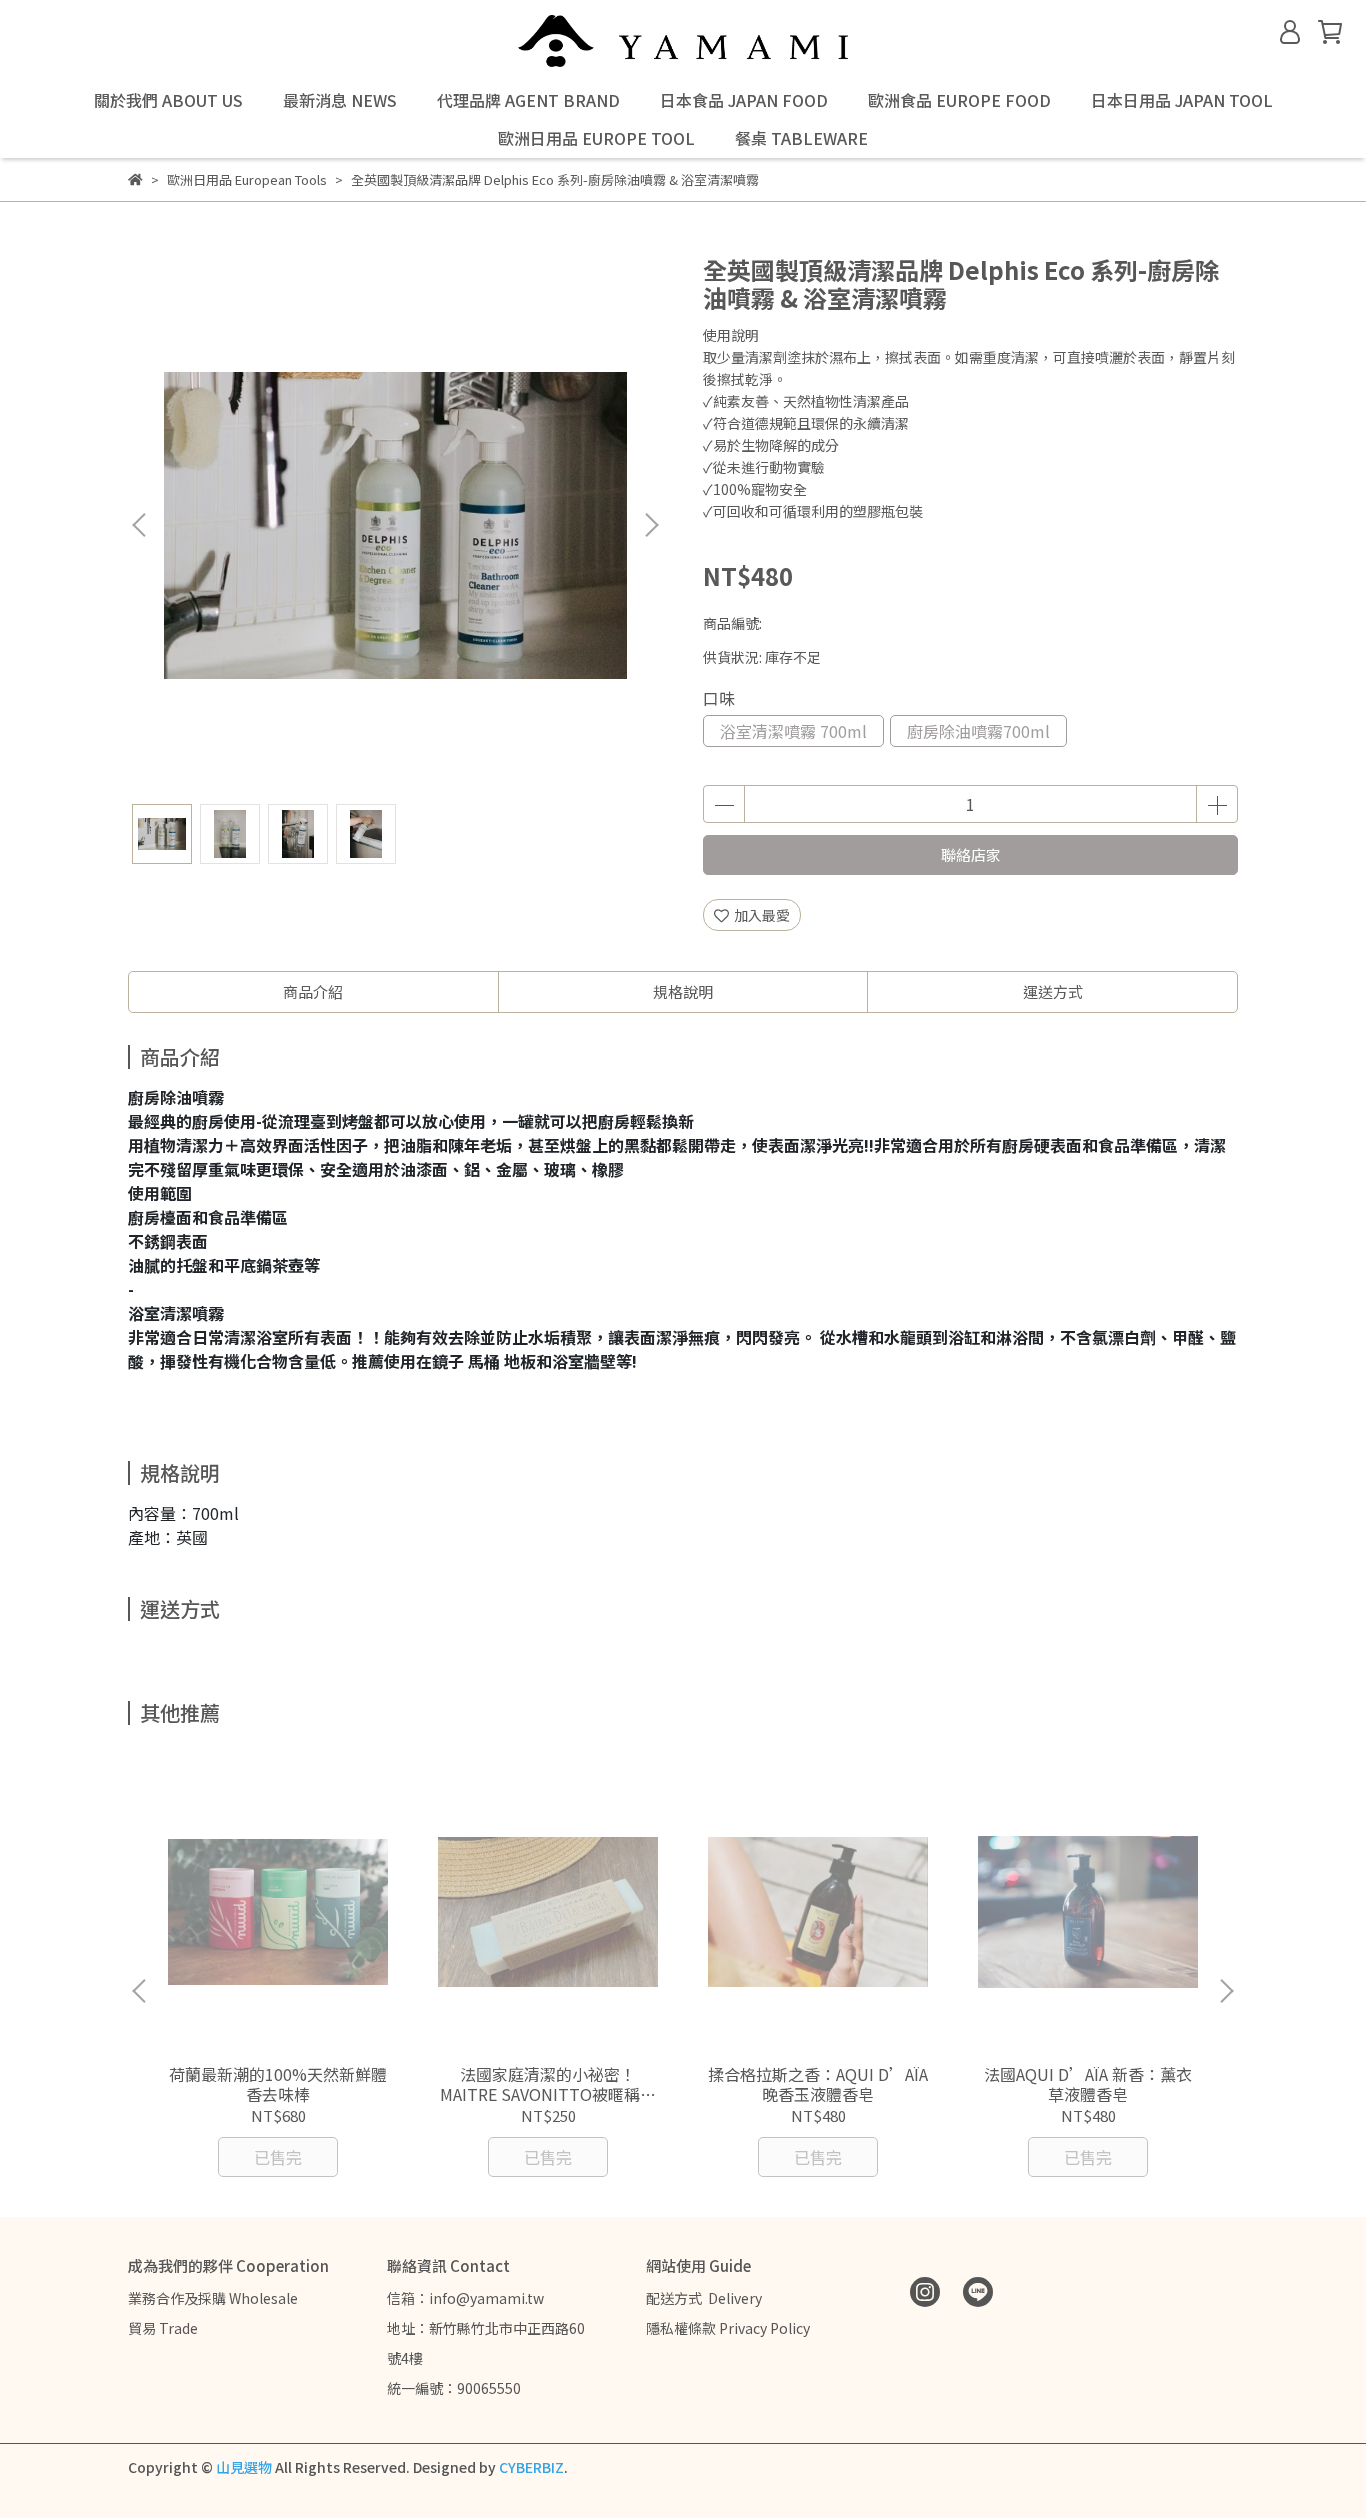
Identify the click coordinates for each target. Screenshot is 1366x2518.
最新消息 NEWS (340, 100)
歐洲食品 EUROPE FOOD (959, 100)
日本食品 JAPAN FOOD (744, 100)
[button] (651, 525)
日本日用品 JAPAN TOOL (1182, 100)
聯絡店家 (971, 854)
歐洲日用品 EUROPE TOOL (596, 138)
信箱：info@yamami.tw (465, 2298)
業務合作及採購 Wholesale (213, 2298)
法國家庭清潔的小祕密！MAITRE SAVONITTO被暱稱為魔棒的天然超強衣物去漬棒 (548, 2084)
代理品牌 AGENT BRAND (528, 100)
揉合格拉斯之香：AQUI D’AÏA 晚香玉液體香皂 (818, 2084)
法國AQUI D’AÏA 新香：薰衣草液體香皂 (1088, 2084)
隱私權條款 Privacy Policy (728, 2328)
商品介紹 (313, 991)
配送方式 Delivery (704, 2298)
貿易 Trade (163, 2328)
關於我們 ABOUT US (168, 100)
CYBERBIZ (531, 2467)
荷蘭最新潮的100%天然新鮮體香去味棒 (278, 2084)
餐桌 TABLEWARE (801, 138)
